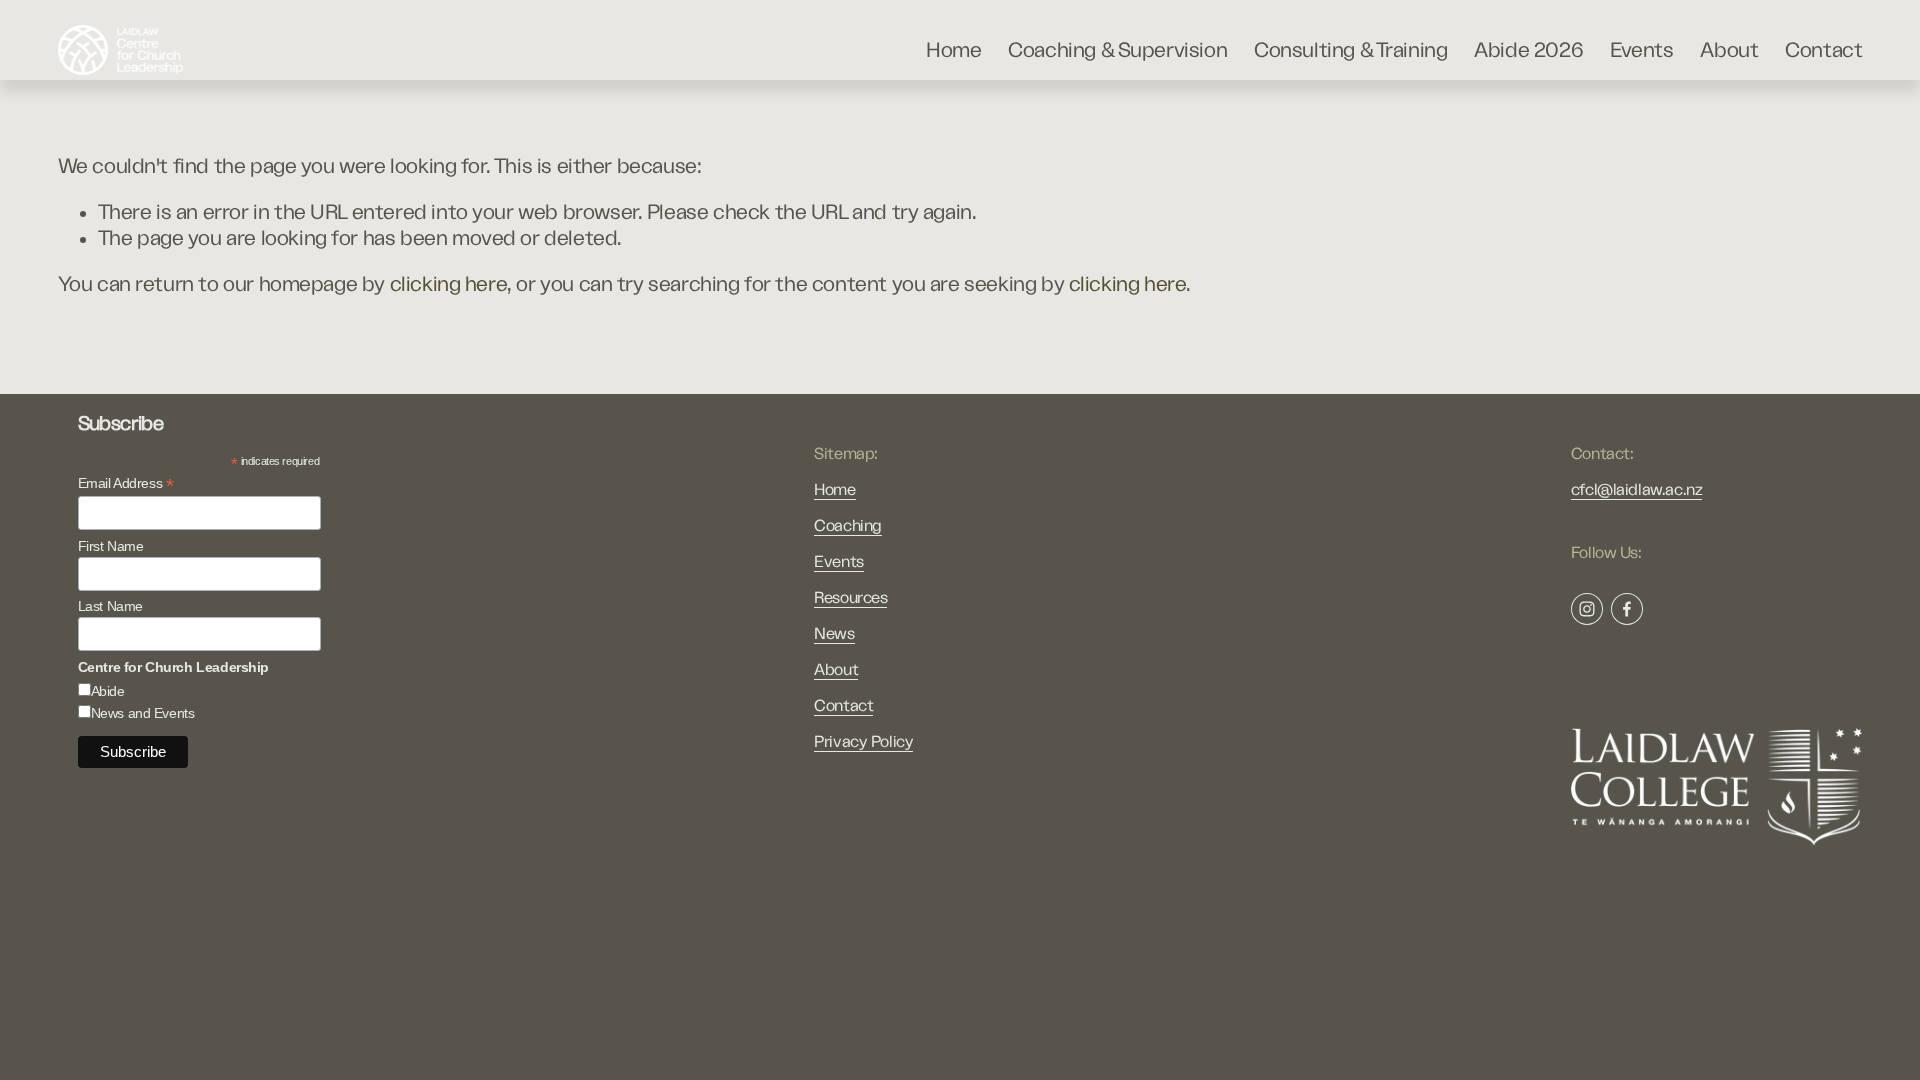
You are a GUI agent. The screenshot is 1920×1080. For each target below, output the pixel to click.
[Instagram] (1587, 609)
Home (953, 50)
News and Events (143, 713)
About (1729, 50)
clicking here (449, 284)
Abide (108, 691)
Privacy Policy (863, 742)
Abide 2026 (1528, 50)
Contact (1823, 50)
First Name (111, 546)
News (834, 634)
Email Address (126, 483)
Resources (850, 598)
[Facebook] (1627, 609)
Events (1642, 50)
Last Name (110, 606)
